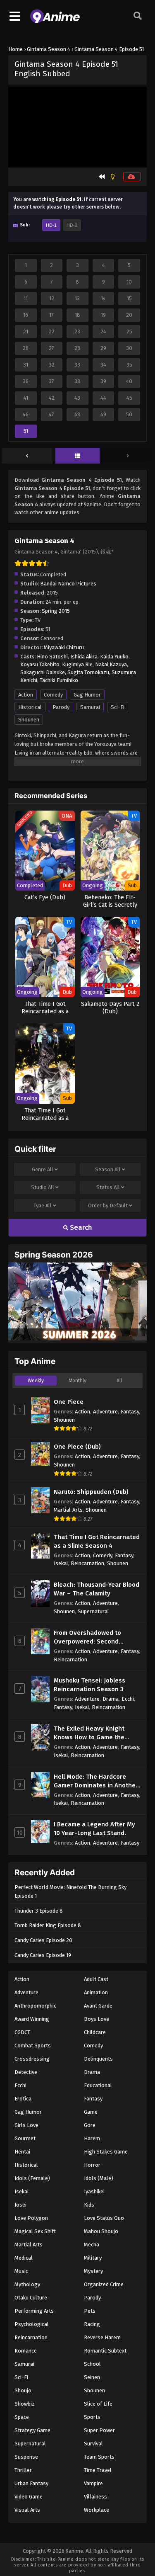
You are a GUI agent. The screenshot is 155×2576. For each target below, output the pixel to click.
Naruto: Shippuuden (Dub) (91, 1492)
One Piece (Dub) (77, 1447)
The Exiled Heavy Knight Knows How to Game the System (89, 1733)
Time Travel (98, 2470)
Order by (108, 1205)
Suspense (26, 2457)
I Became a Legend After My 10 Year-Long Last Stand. (94, 1829)
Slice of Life (98, 2404)
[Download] (132, 177)
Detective (26, 2072)
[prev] (27, 456)
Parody (61, 707)
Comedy (53, 695)
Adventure (105, 1412)
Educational (98, 2085)
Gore (90, 2125)
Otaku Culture (31, 2298)
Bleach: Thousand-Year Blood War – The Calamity (97, 1589)
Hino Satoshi (52, 657)
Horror (92, 2165)
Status (108, 1187)
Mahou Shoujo (101, 2231)
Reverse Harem (102, 2337)
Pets (90, 2311)
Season (108, 1169)
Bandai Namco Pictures (68, 584)
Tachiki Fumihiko (59, 680)
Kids (89, 2205)
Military (93, 2258)
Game (91, 2112)
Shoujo (23, 2390)
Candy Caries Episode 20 (43, 1940)
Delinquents (98, 2059)
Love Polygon (31, 2218)
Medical (24, 2258)
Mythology (27, 2284)
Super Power (99, 2430)
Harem (92, 2138)
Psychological (32, 2324)
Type (43, 1205)
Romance (26, 2351)
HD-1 (51, 225)
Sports (92, 2417)
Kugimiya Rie (77, 664)
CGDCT (22, 2032)
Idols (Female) (32, 2178)
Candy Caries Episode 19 (43, 1955)
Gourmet (25, 2138)
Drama (111, 1699)
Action (26, 695)
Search (80, 1227)
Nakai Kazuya (111, 664)
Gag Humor (87, 695)
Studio (43, 1187)
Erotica (23, 2099)
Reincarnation (87, 1563)
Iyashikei (94, 2191)
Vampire (93, 2483)
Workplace (97, 2510)
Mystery (93, 2271)
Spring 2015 (56, 611)
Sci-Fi (118, 707)
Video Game (29, 2497)
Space (22, 2417)
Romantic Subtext (105, 2351)
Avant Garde (98, 2006)
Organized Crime (104, 2284)
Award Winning (32, 2019)
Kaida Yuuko (114, 657)
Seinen (92, 2377)
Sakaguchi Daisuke (43, 672)
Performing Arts (34, 2311)
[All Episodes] (78, 456)
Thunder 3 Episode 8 (39, 1911)
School (92, 2364)
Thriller (23, 2470)
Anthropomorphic (35, 2006)
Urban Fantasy (31, 2483)
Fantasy (130, 1412)
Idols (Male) (99, 2178)
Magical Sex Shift (35, 2231)
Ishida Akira (84, 657)
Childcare (95, 2032)
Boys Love (97, 2019)
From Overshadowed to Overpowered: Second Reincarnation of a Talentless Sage (97, 1638)
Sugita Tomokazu (88, 672)
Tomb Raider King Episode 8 (48, 1925)
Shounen (29, 720)
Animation (96, 1992)
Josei (20, 2205)
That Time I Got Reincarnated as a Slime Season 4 (97, 1541)
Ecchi (128, 1699)
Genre (43, 1169)
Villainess (95, 2497)
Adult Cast (96, 1979)
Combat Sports (33, 2046)
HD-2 (72, 225)
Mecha (92, 2245)
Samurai (90, 707)
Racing (92, 2324)
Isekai (61, 1563)
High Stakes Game (106, 2152)
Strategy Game (32, 2430)
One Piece (69, 1402)
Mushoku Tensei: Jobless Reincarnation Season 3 (89, 1685)
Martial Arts (68, 1510)
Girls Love (26, 2125)
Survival (93, 2444)
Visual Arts (27, 2510)
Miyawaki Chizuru (64, 647)
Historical (30, 707)
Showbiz (25, 2404)
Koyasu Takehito (40, 664)
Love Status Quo (104, 2218)
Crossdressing (32, 2059)
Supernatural (93, 1611)
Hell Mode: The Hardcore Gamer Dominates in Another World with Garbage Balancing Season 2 (96, 1781)
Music (21, 2271)
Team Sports (99, 2457)
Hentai (22, 2152)
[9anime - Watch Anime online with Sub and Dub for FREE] (55, 21)
